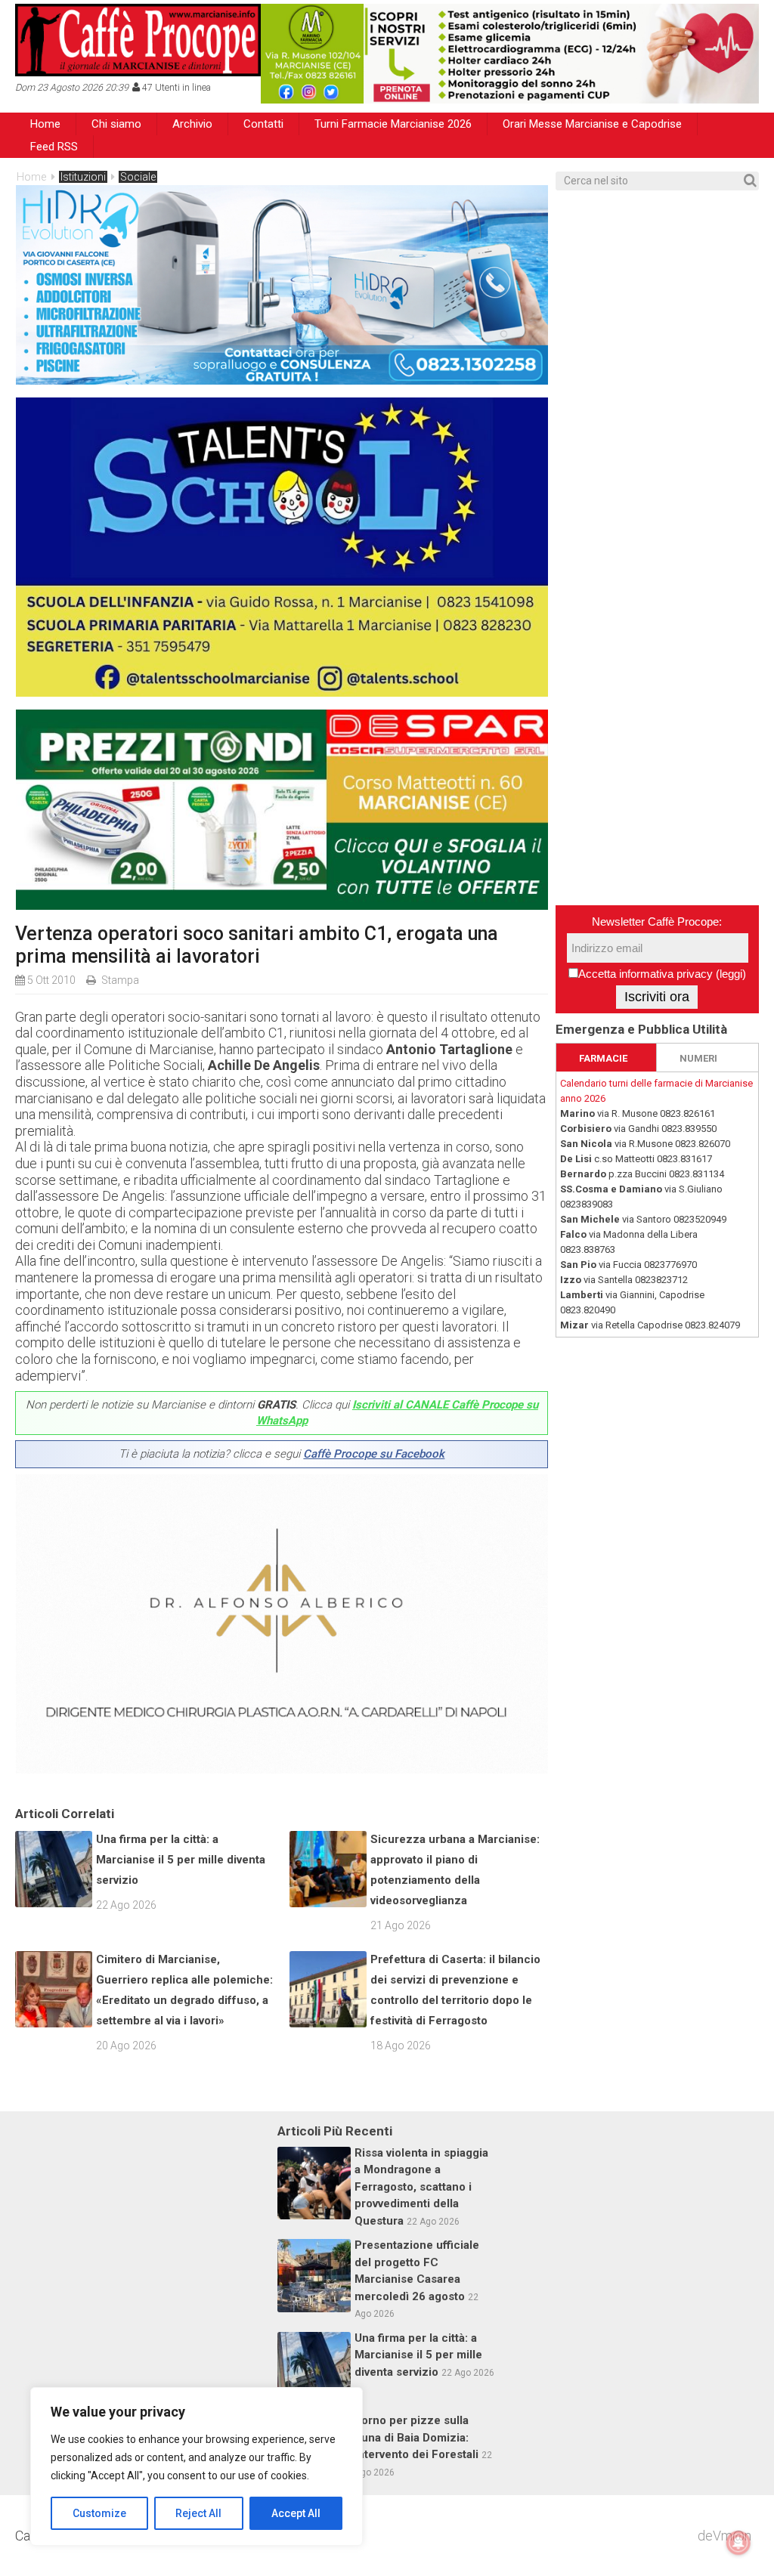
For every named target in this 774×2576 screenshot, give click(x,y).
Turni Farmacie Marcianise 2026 (393, 124)
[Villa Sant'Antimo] (282, 692)
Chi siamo (116, 124)
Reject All (198, 2513)
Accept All (296, 2513)
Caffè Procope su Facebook (374, 1454)
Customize (99, 2513)
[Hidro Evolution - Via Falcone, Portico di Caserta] (282, 380)
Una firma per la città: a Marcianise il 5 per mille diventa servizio (181, 1860)
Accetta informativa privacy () (662, 974)
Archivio (192, 124)
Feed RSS (54, 147)
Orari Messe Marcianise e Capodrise (592, 124)
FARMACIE (603, 1058)
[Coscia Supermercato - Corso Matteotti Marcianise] (282, 905)
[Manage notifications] (738, 2543)
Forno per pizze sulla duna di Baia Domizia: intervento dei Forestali (416, 2437)
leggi (731, 974)
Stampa (120, 980)
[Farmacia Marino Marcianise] (510, 54)
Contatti (263, 124)
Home (45, 124)
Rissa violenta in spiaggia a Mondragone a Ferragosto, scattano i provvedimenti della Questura (421, 2187)
